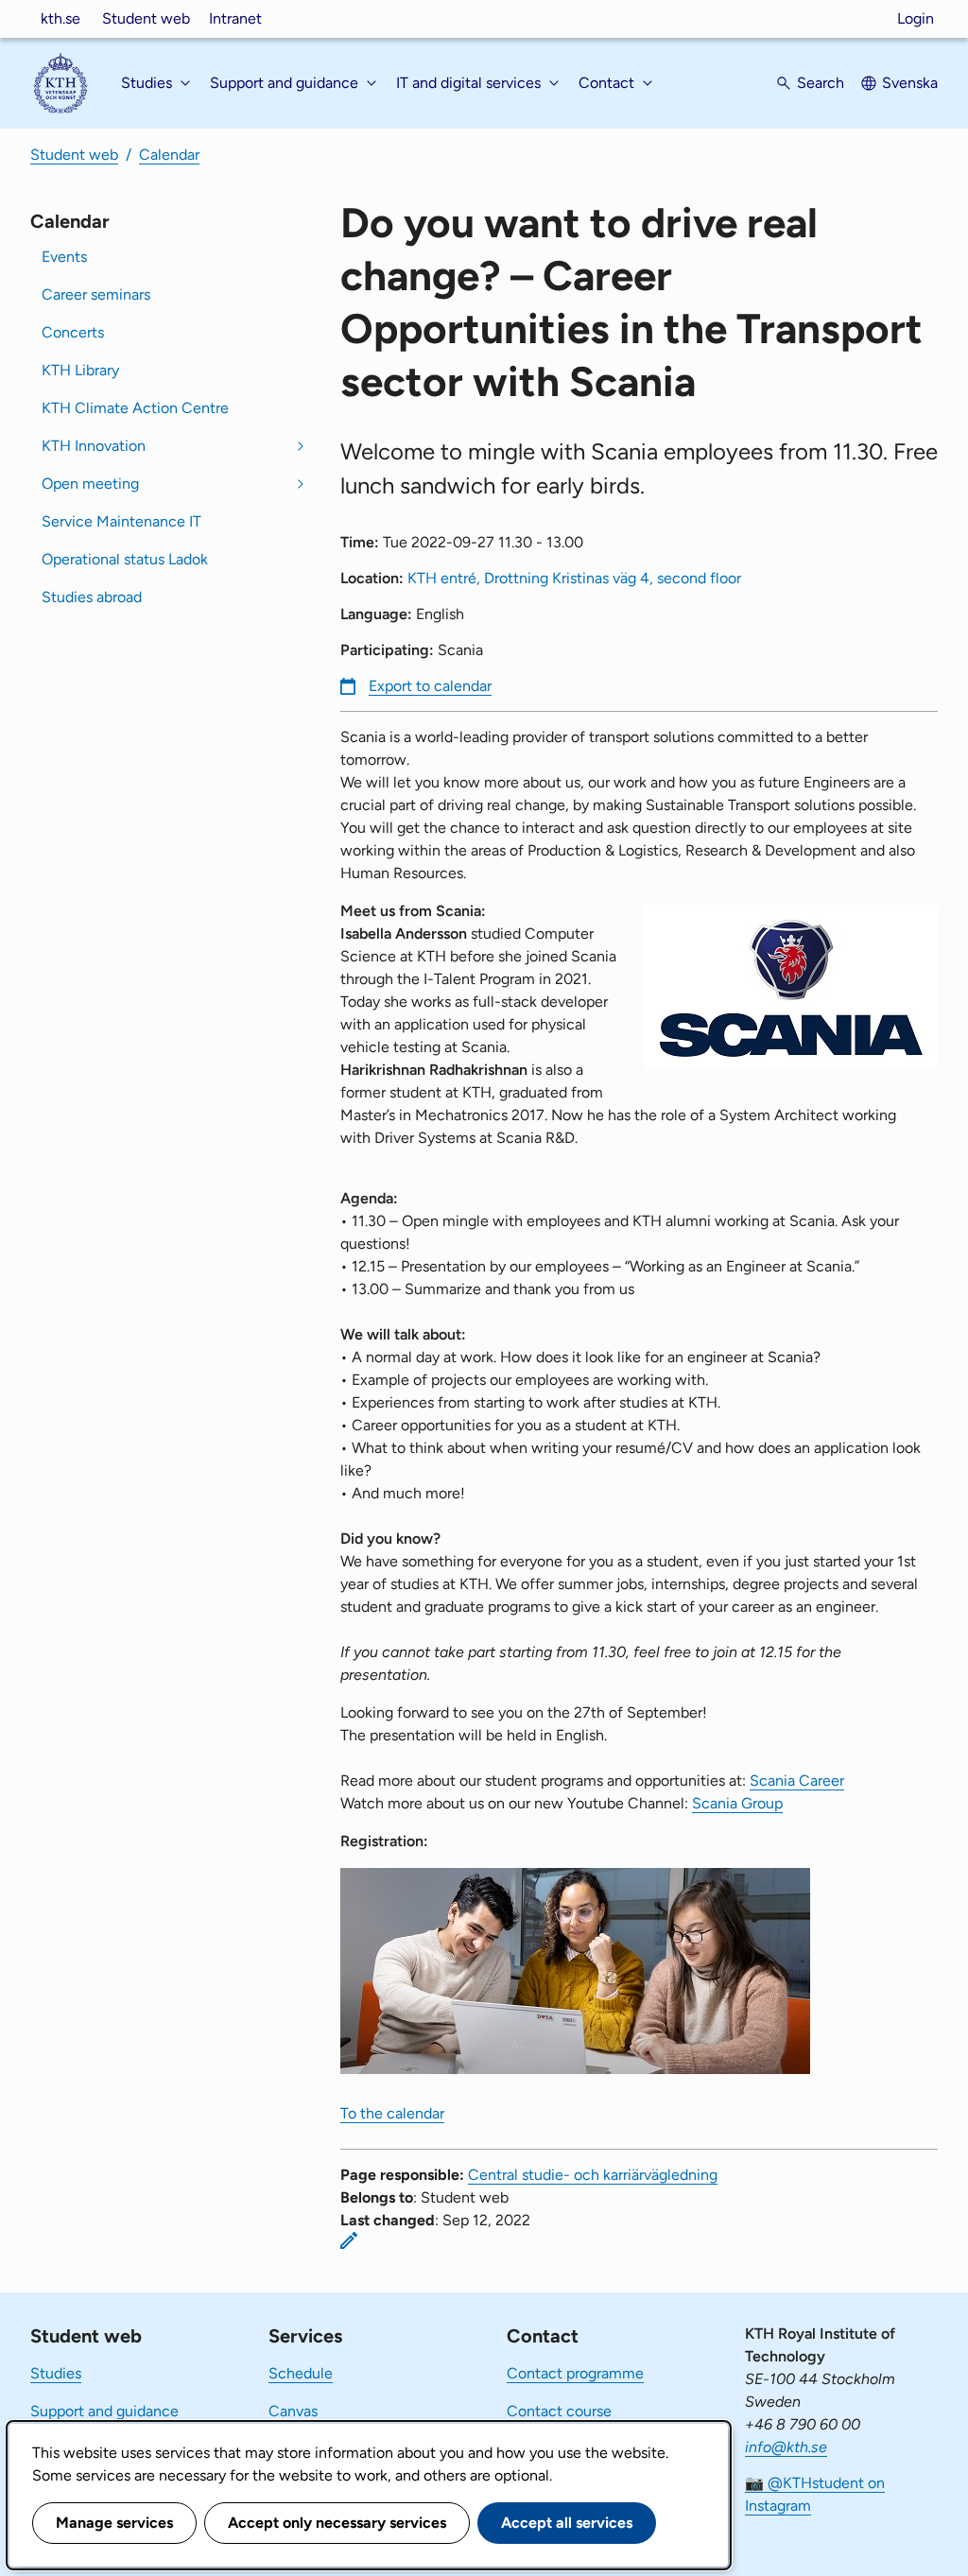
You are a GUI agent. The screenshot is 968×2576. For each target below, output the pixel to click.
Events (64, 257)
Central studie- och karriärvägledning (593, 2175)
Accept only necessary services (337, 2523)
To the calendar (392, 2113)
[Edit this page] (349, 2240)
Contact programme (575, 2373)
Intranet (235, 18)
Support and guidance (104, 2411)
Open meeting (90, 484)
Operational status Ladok (125, 559)
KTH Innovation (94, 446)
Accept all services (567, 2523)
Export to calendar (430, 686)
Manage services (114, 2523)
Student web (146, 18)
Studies (56, 2373)
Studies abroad (92, 597)
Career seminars (96, 294)
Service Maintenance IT (121, 521)
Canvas (293, 2411)
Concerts (73, 332)
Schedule (301, 2373)
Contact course (559, 2411)
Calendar (169, 155)
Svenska (910, 83)
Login (916, 18)
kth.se (60, 18)
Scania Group (737, 1803)
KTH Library (80, 370)
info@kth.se (786, 2447)
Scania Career (797, 1781)
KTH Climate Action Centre (135, 408)
